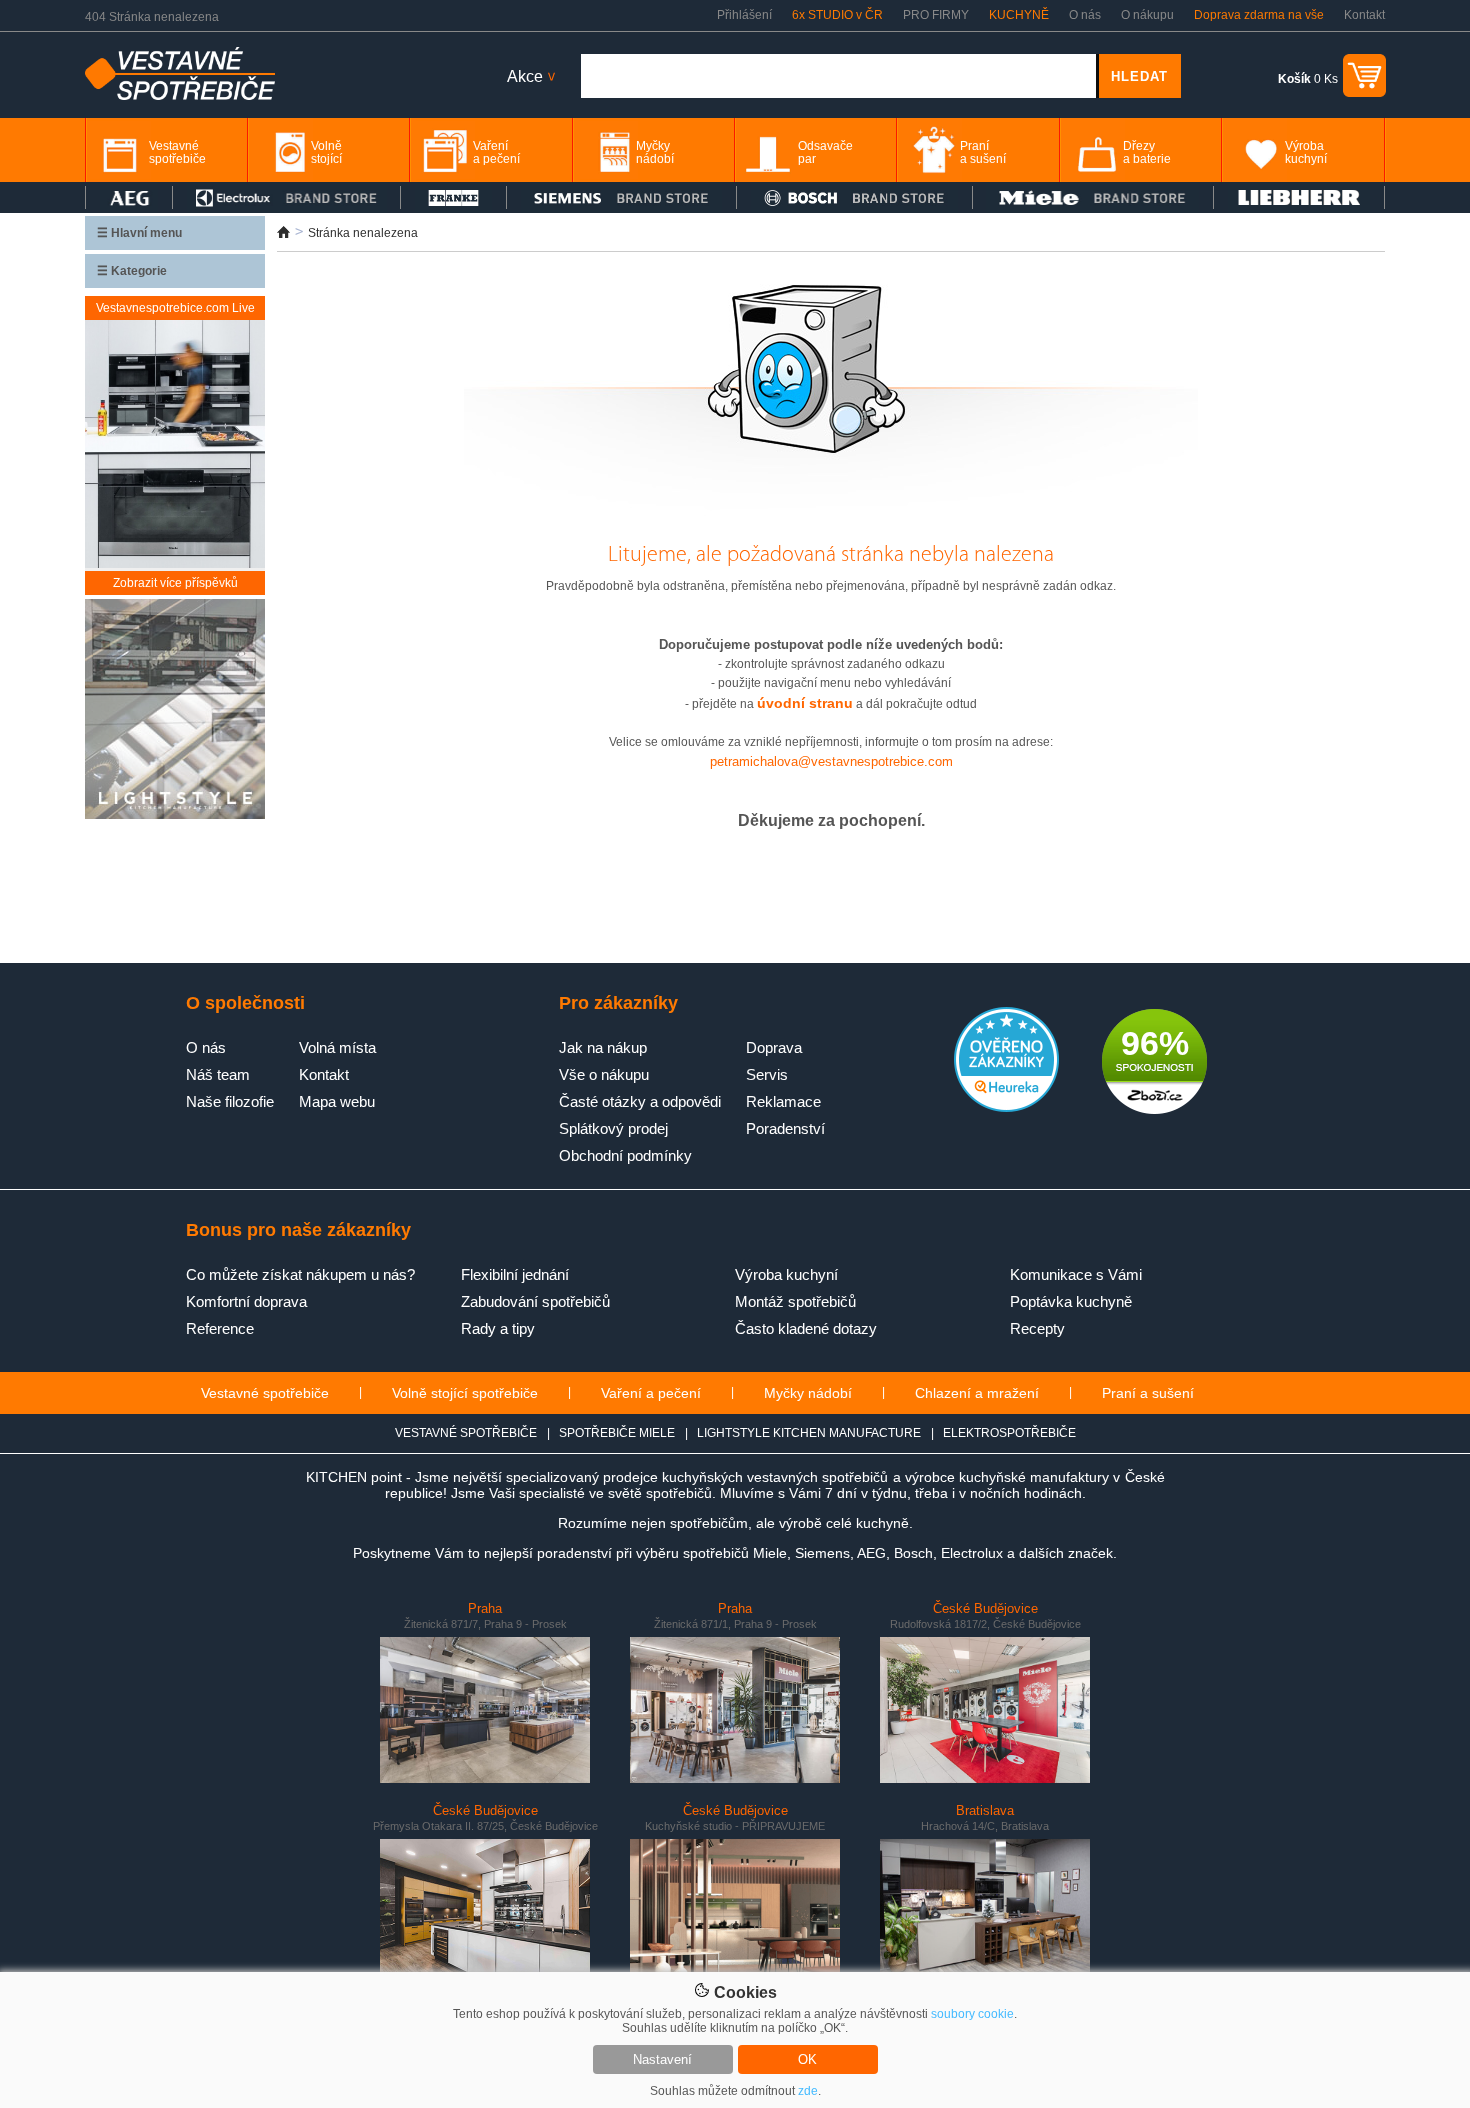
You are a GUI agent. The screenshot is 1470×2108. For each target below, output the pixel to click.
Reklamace (783, 1101)
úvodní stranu (805, 703)
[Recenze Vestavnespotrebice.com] (1006, 1108)
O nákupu (1147, 15)
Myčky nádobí (808, 1393)
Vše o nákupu (604, 1074)
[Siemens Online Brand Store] (621, 197)
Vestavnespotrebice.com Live (175, 308)
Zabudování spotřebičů (535, 1301)
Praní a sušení (1148, 1393)
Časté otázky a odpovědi (640, 1101)
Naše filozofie (230, 1101)
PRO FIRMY (936, 15)
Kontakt (1364, 15)
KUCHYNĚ (1019, 15)
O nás (1085, 15)
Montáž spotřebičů (795, 1301)
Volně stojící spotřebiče (465, 1393)
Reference (220, 1328)
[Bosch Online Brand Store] (854, 197)
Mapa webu (337, 1101)
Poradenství (785, 1128)
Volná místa (337, 1047)
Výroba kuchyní (786, 1274)
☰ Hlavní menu (139, 233)
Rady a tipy (498, 1328)
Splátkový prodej (613, 1128)
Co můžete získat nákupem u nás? (300, 1274)
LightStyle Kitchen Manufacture (809, 1433)
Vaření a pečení (651, 1393)
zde (808, 2091)
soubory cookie (972, 2014)
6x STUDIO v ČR (837, 15)
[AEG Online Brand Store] (129, 197)
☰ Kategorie (132, 271)
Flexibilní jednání (515, 1274)
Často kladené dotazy (806, 1328)
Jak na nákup (603, 1047)
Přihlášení (744, 15)
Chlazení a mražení (977, 1393)
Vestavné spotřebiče (265, 1393)
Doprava (774, 1047)
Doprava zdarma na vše (1259, 15)
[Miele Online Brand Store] (1093, 197)
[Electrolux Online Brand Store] (287, 197)
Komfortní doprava (246, 1301)
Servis (767, 1074)
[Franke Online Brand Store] (453, 197)
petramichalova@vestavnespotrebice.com (831, 761)
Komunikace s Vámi (1076, 1274)
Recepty (1037, 1328)
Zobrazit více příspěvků (175, 583)
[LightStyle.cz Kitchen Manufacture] (175, 710)
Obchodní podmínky (625, 1155)
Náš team (218, 1074)
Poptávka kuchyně (1071, 1301)
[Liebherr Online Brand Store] (1299, 197)
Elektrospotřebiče (1009, 1433)
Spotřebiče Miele (617, 1433)
